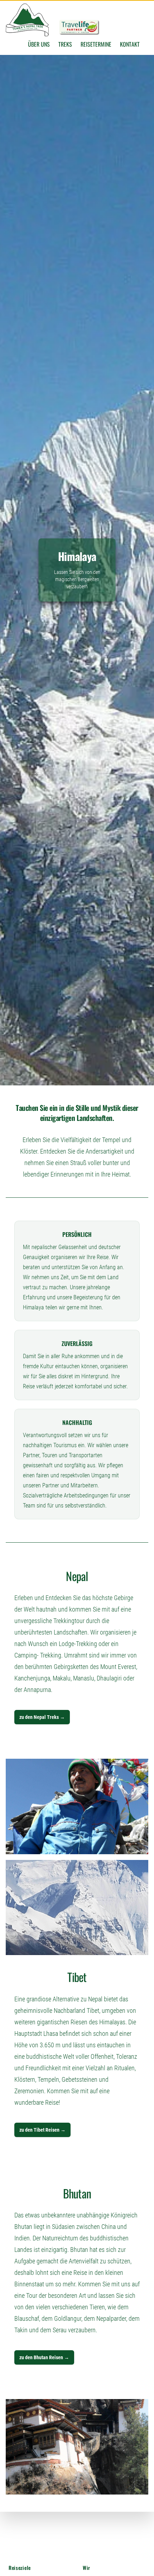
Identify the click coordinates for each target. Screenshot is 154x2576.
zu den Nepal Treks (42, 1717)
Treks (65, 44)
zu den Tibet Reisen (42, 2130)
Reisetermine (96, 44)
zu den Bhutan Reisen (44, 2357)
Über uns (39, 44)
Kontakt (130, 44)
